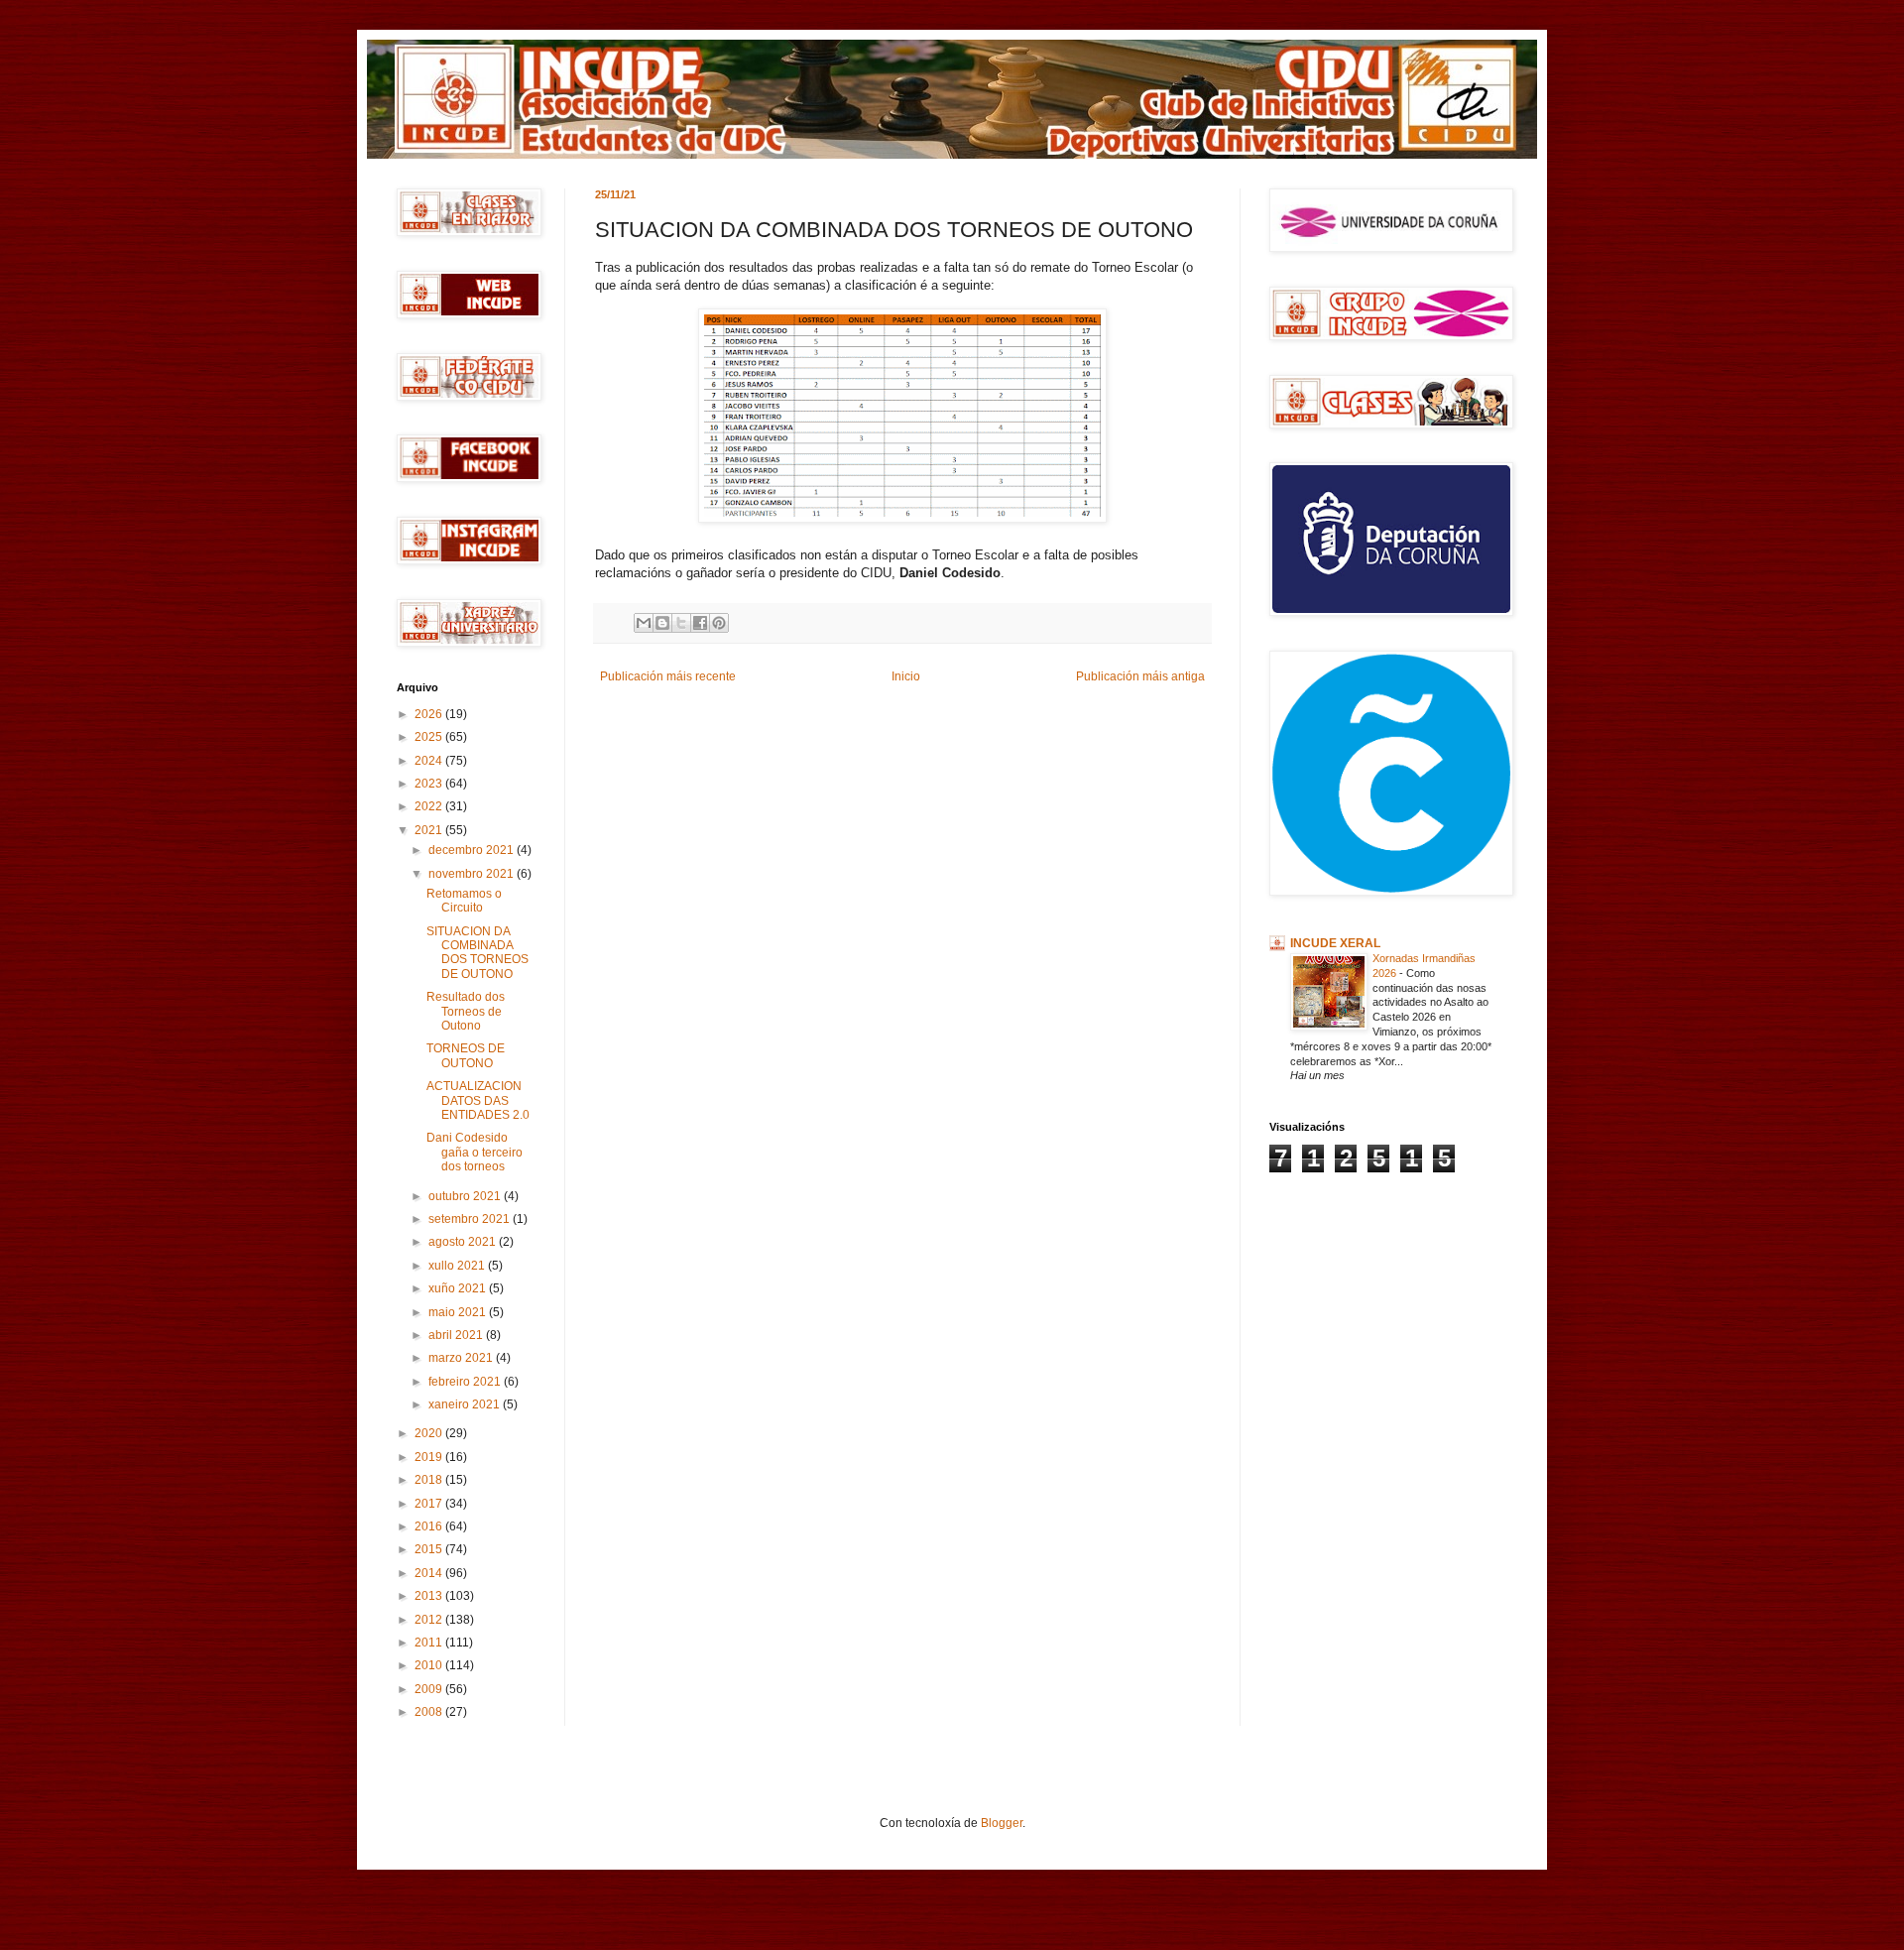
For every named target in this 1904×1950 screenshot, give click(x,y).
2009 (430, 1689)
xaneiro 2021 (466, 1404)
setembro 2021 (471, 1219)
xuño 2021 (459, 1288)
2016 (430, 1526)
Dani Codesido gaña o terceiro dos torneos (475, 1152)
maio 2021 (459, 1312)
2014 (430, 1573)
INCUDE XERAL (1335, 943)
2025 (430, 737)
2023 (430, 784)
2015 (430, 1549)
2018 (430, 1480)
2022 (430, 806)
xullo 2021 (458, 1266)
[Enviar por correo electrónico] (644, 623)
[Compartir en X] (681, 623)
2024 (430, 761)
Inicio (906, 676)
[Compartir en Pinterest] (719, 623)
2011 (430, 1643)
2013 (430, 1596)
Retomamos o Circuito (464, 901)
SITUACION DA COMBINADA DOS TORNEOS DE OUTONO (477, 953)
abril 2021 (457, 1335)
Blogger (1002, 1823)
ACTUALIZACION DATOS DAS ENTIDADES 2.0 (478, 1100)
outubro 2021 (466, 1196)
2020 (430, 1433)
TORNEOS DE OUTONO (466, 1055)
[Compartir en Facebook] (700, 623)
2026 (430, 714)
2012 (430, 1620)
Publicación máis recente (668, 676)
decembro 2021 (473, 850)
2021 (430, 830)
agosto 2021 (464, 1242)
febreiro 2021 (466, 1382)
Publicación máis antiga (1140, 676)
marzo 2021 (462, 1358)
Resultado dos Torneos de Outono (466, 1011)
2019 (430, 1457)
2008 (430, 1712)
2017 (430, 1504)
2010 (430, 1665)
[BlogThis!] (662, 623)
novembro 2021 (473, 874)
